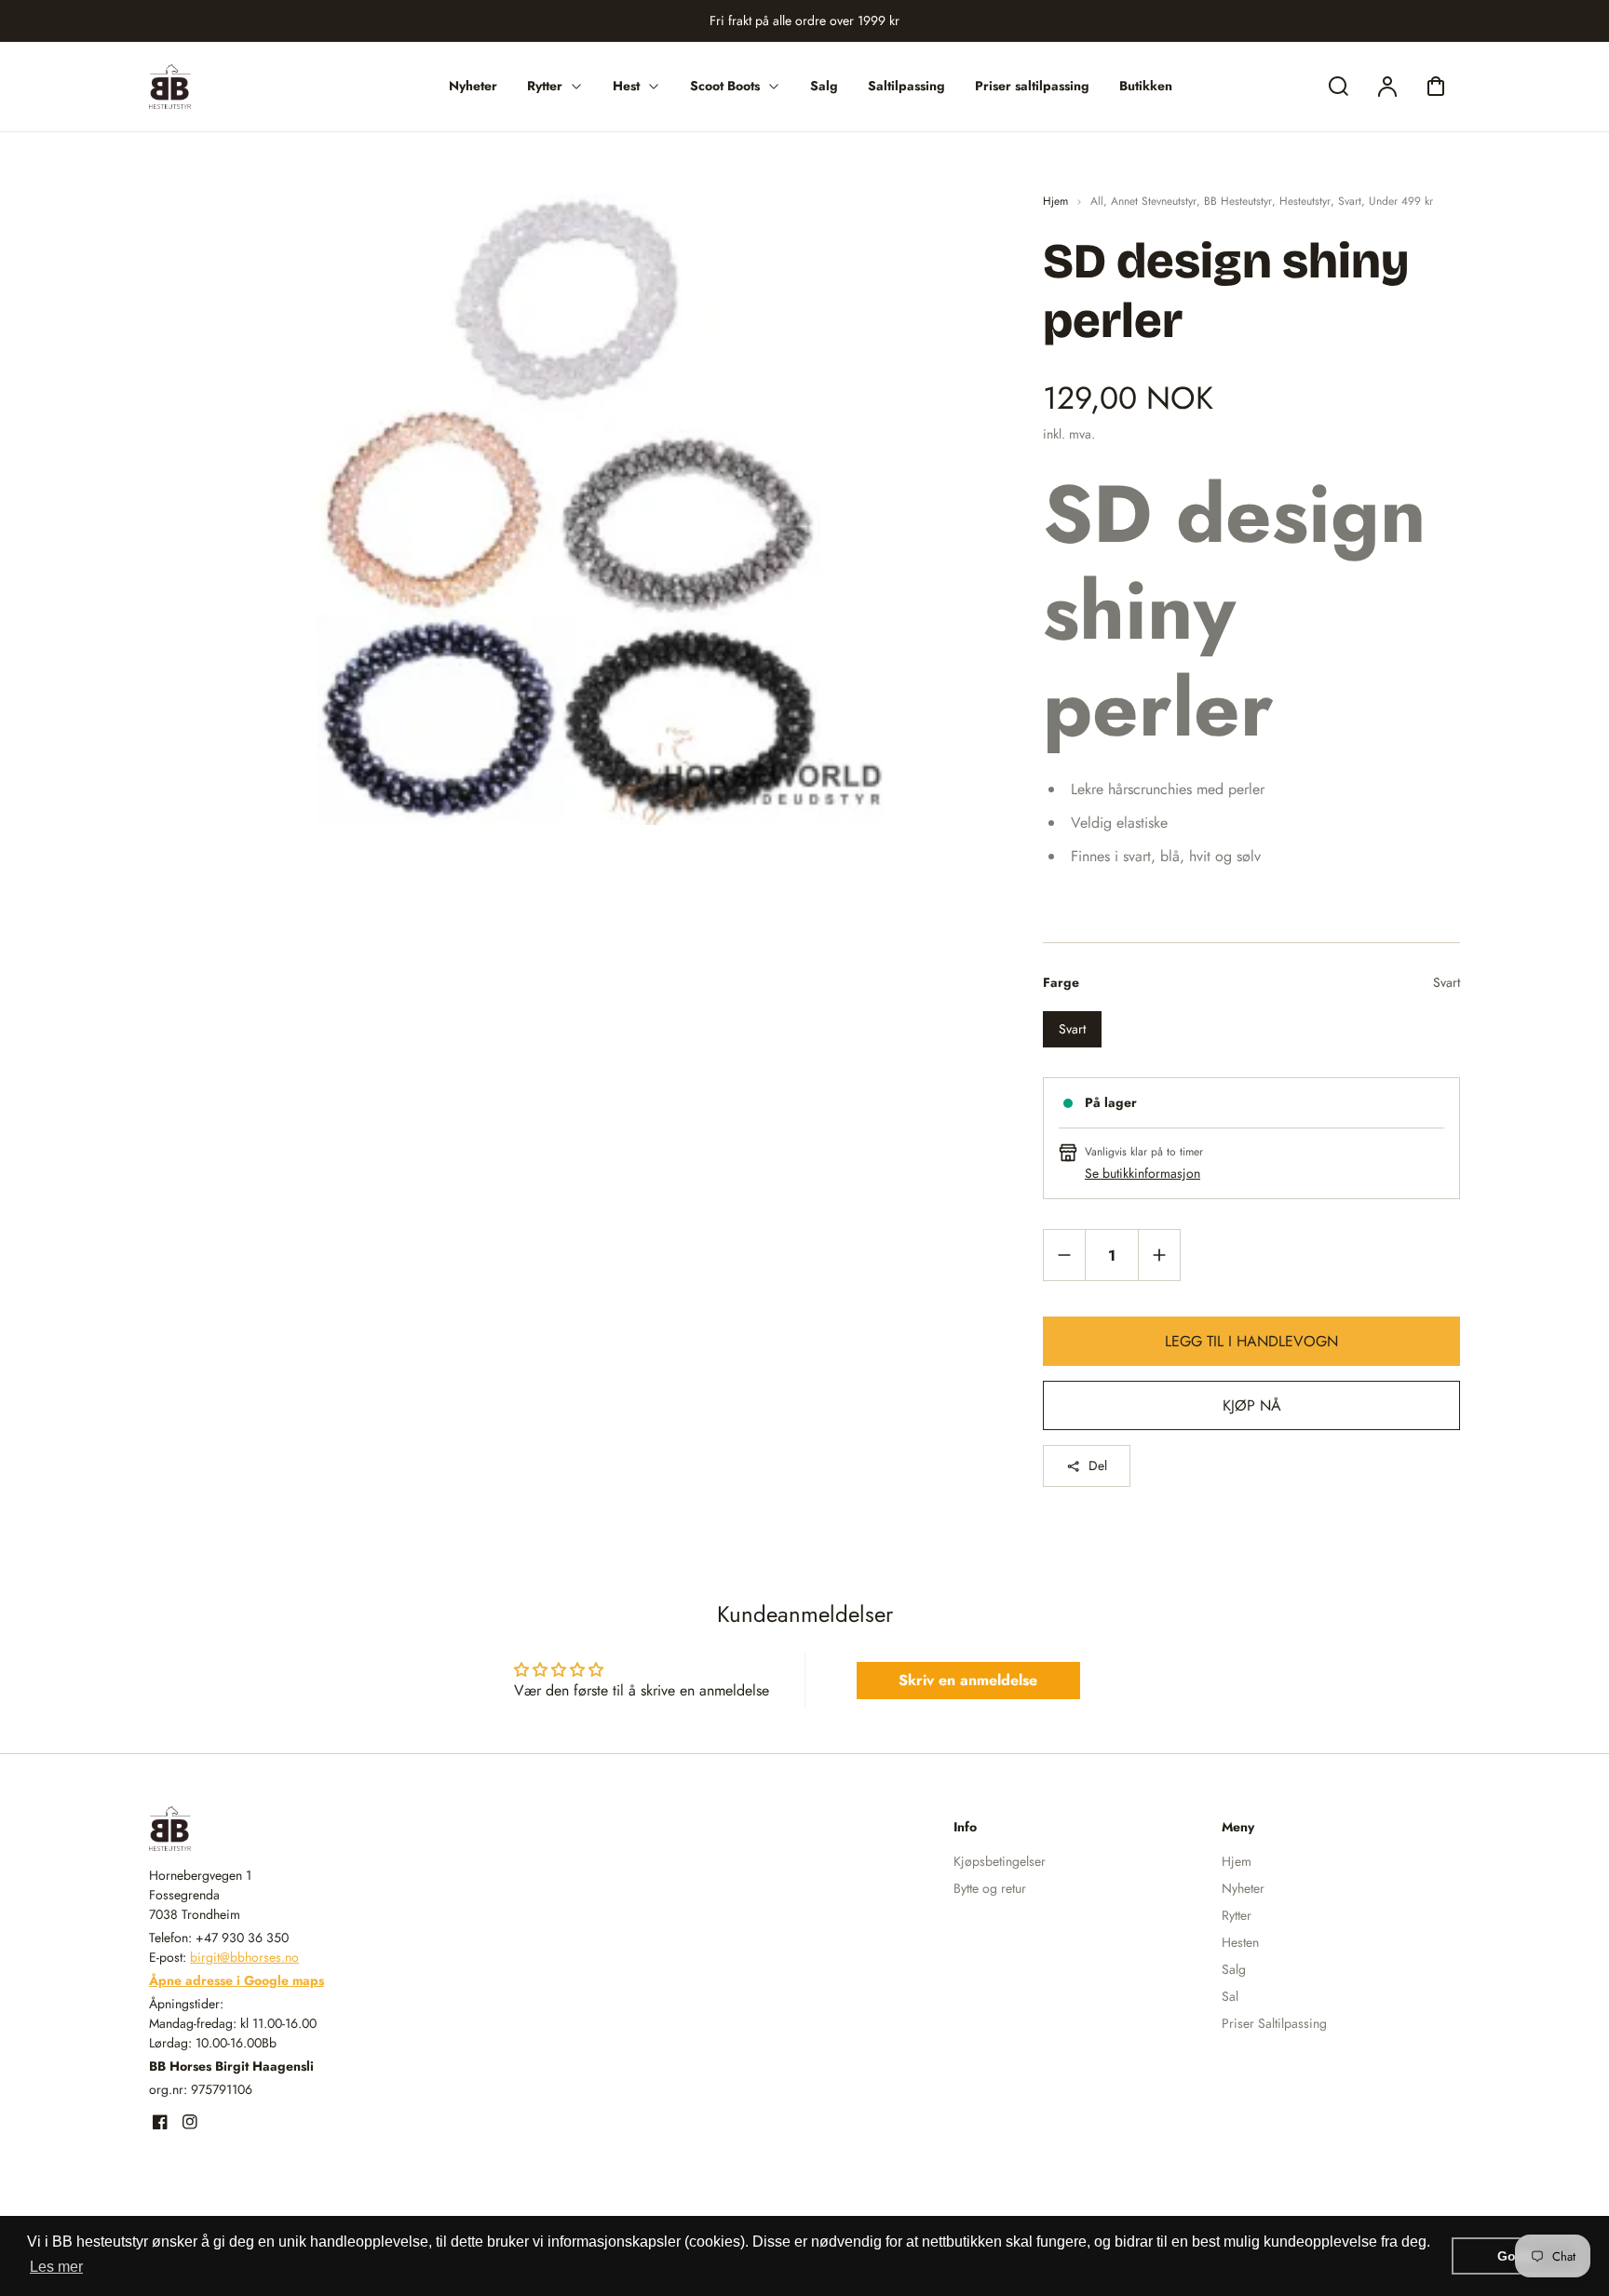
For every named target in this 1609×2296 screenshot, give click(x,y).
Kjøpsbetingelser (1000, 1861)
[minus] (1065, 1255)
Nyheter (1243, 1888)
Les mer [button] (56, 2267)
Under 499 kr (1401, 201)
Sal (1230, 1996)
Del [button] (1098, 1465)
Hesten (1240, 1942)
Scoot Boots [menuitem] (725, 86)
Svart (1350, 201)
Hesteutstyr (1305, 201)
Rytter (1237, 1915)
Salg (1234, 1969)
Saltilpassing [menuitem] (906, 86)
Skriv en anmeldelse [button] (968, 1680)
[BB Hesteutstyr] (265, 1829)
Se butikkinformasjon (1143, 1173)
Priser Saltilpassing (1274, 2023)
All (1097, 201)
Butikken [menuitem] (1146, 86)
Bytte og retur (990, 1888)
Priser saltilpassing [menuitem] (1032, 86)
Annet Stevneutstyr (1154, 201)
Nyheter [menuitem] (473, 86)
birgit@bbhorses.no (244, 1957)
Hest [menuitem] (626, 86)
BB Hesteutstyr (1238, 201)
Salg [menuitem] (824, 86)
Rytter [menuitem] (545, 86)
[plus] (1159, 1255)
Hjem (1055, 201)
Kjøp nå (1252, 1405)
